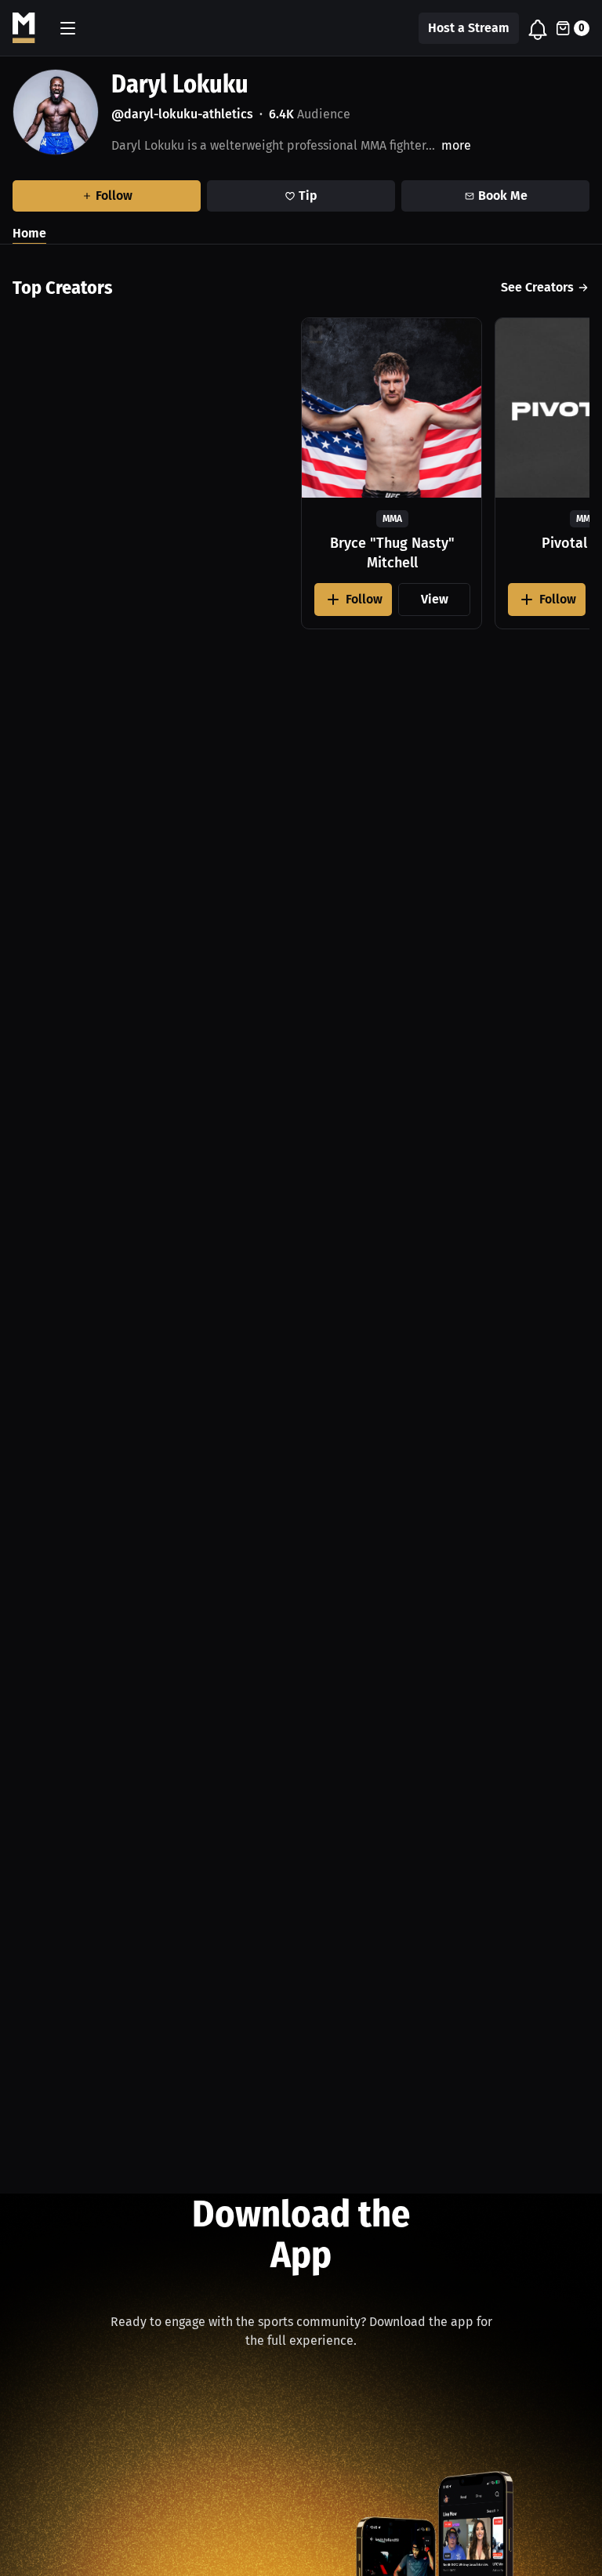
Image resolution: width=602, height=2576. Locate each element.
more (456, 145)
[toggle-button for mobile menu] (68, 28)
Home (29, 233)
